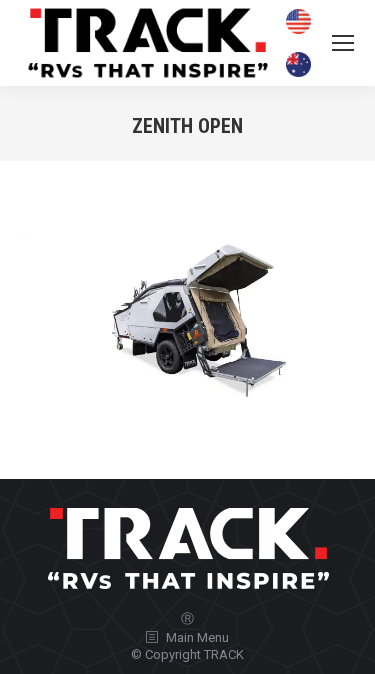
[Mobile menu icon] (343, 43)
